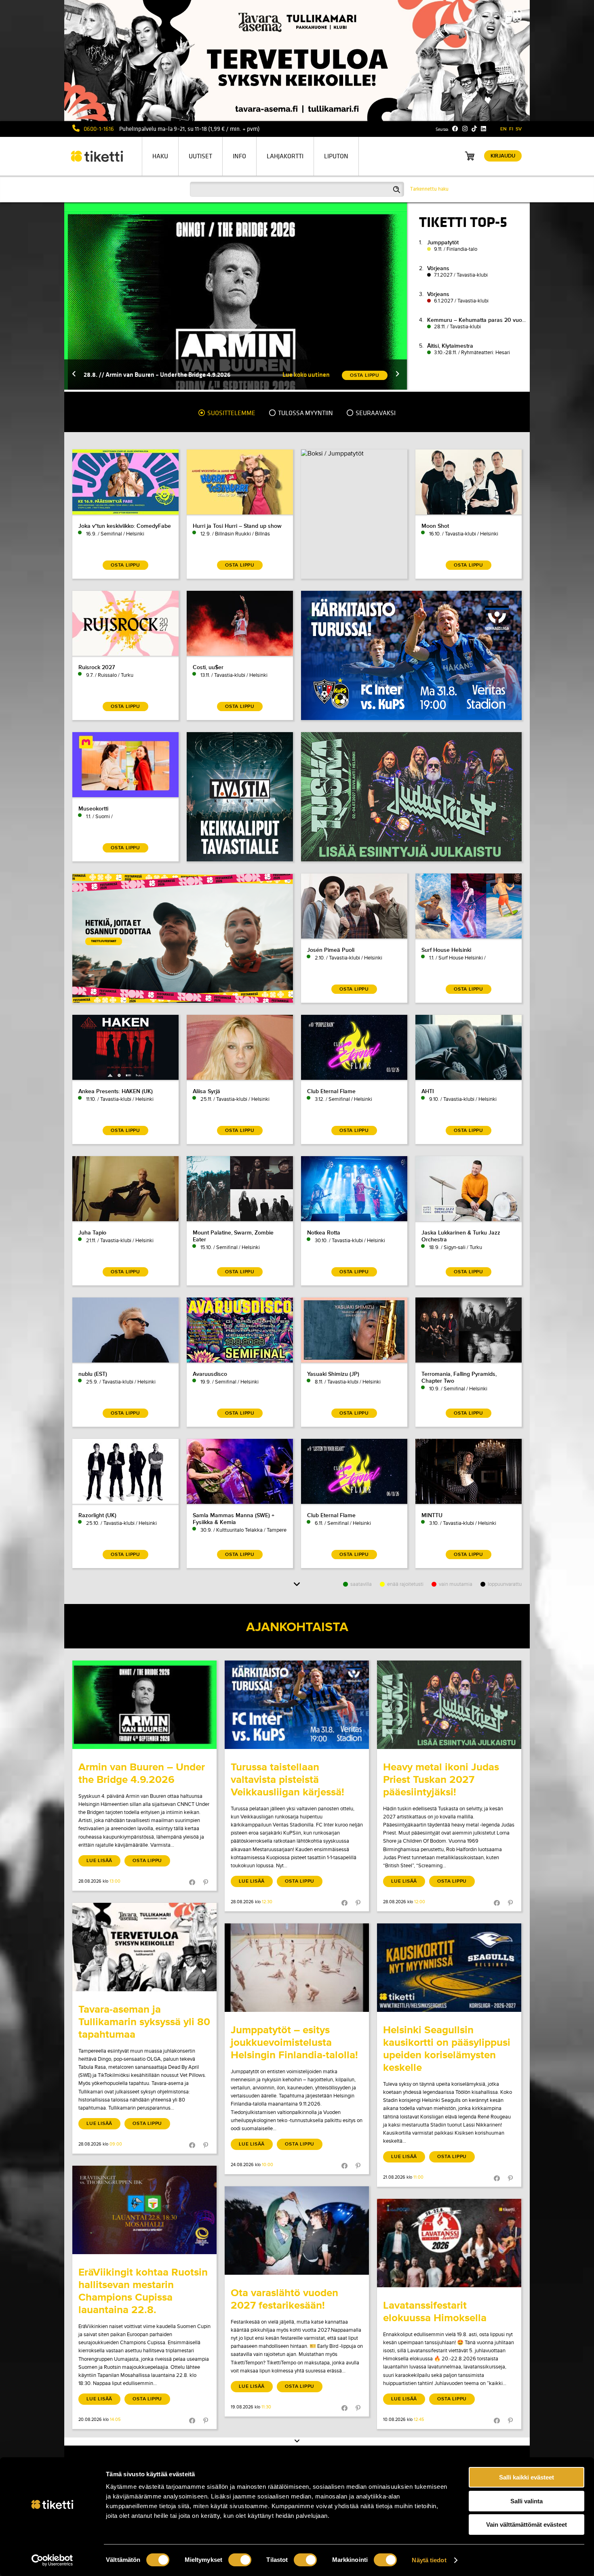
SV (519, 129)
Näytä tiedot (429, 2560)
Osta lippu (147, 1861)
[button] (74, 375)
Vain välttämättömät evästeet (527, 2525)
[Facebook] (455, 129)
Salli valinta (527, 2501)
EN (503, 129)
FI (511, 129)
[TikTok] (474, 129)
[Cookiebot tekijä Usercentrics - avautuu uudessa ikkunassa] (52, 2560)
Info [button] (239, 156)
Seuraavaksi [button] (375, 413)
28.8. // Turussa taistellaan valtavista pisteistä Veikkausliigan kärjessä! (180, 375)
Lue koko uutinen (306, 375)
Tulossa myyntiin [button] (305, 413)
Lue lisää (99, 1861)
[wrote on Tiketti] (144, 1705)
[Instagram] (465, 129)
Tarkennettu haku (429, 189)
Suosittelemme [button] (231, 413)
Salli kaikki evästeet (527, 2477)
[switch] (240, 2560)
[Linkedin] (483, 129)
